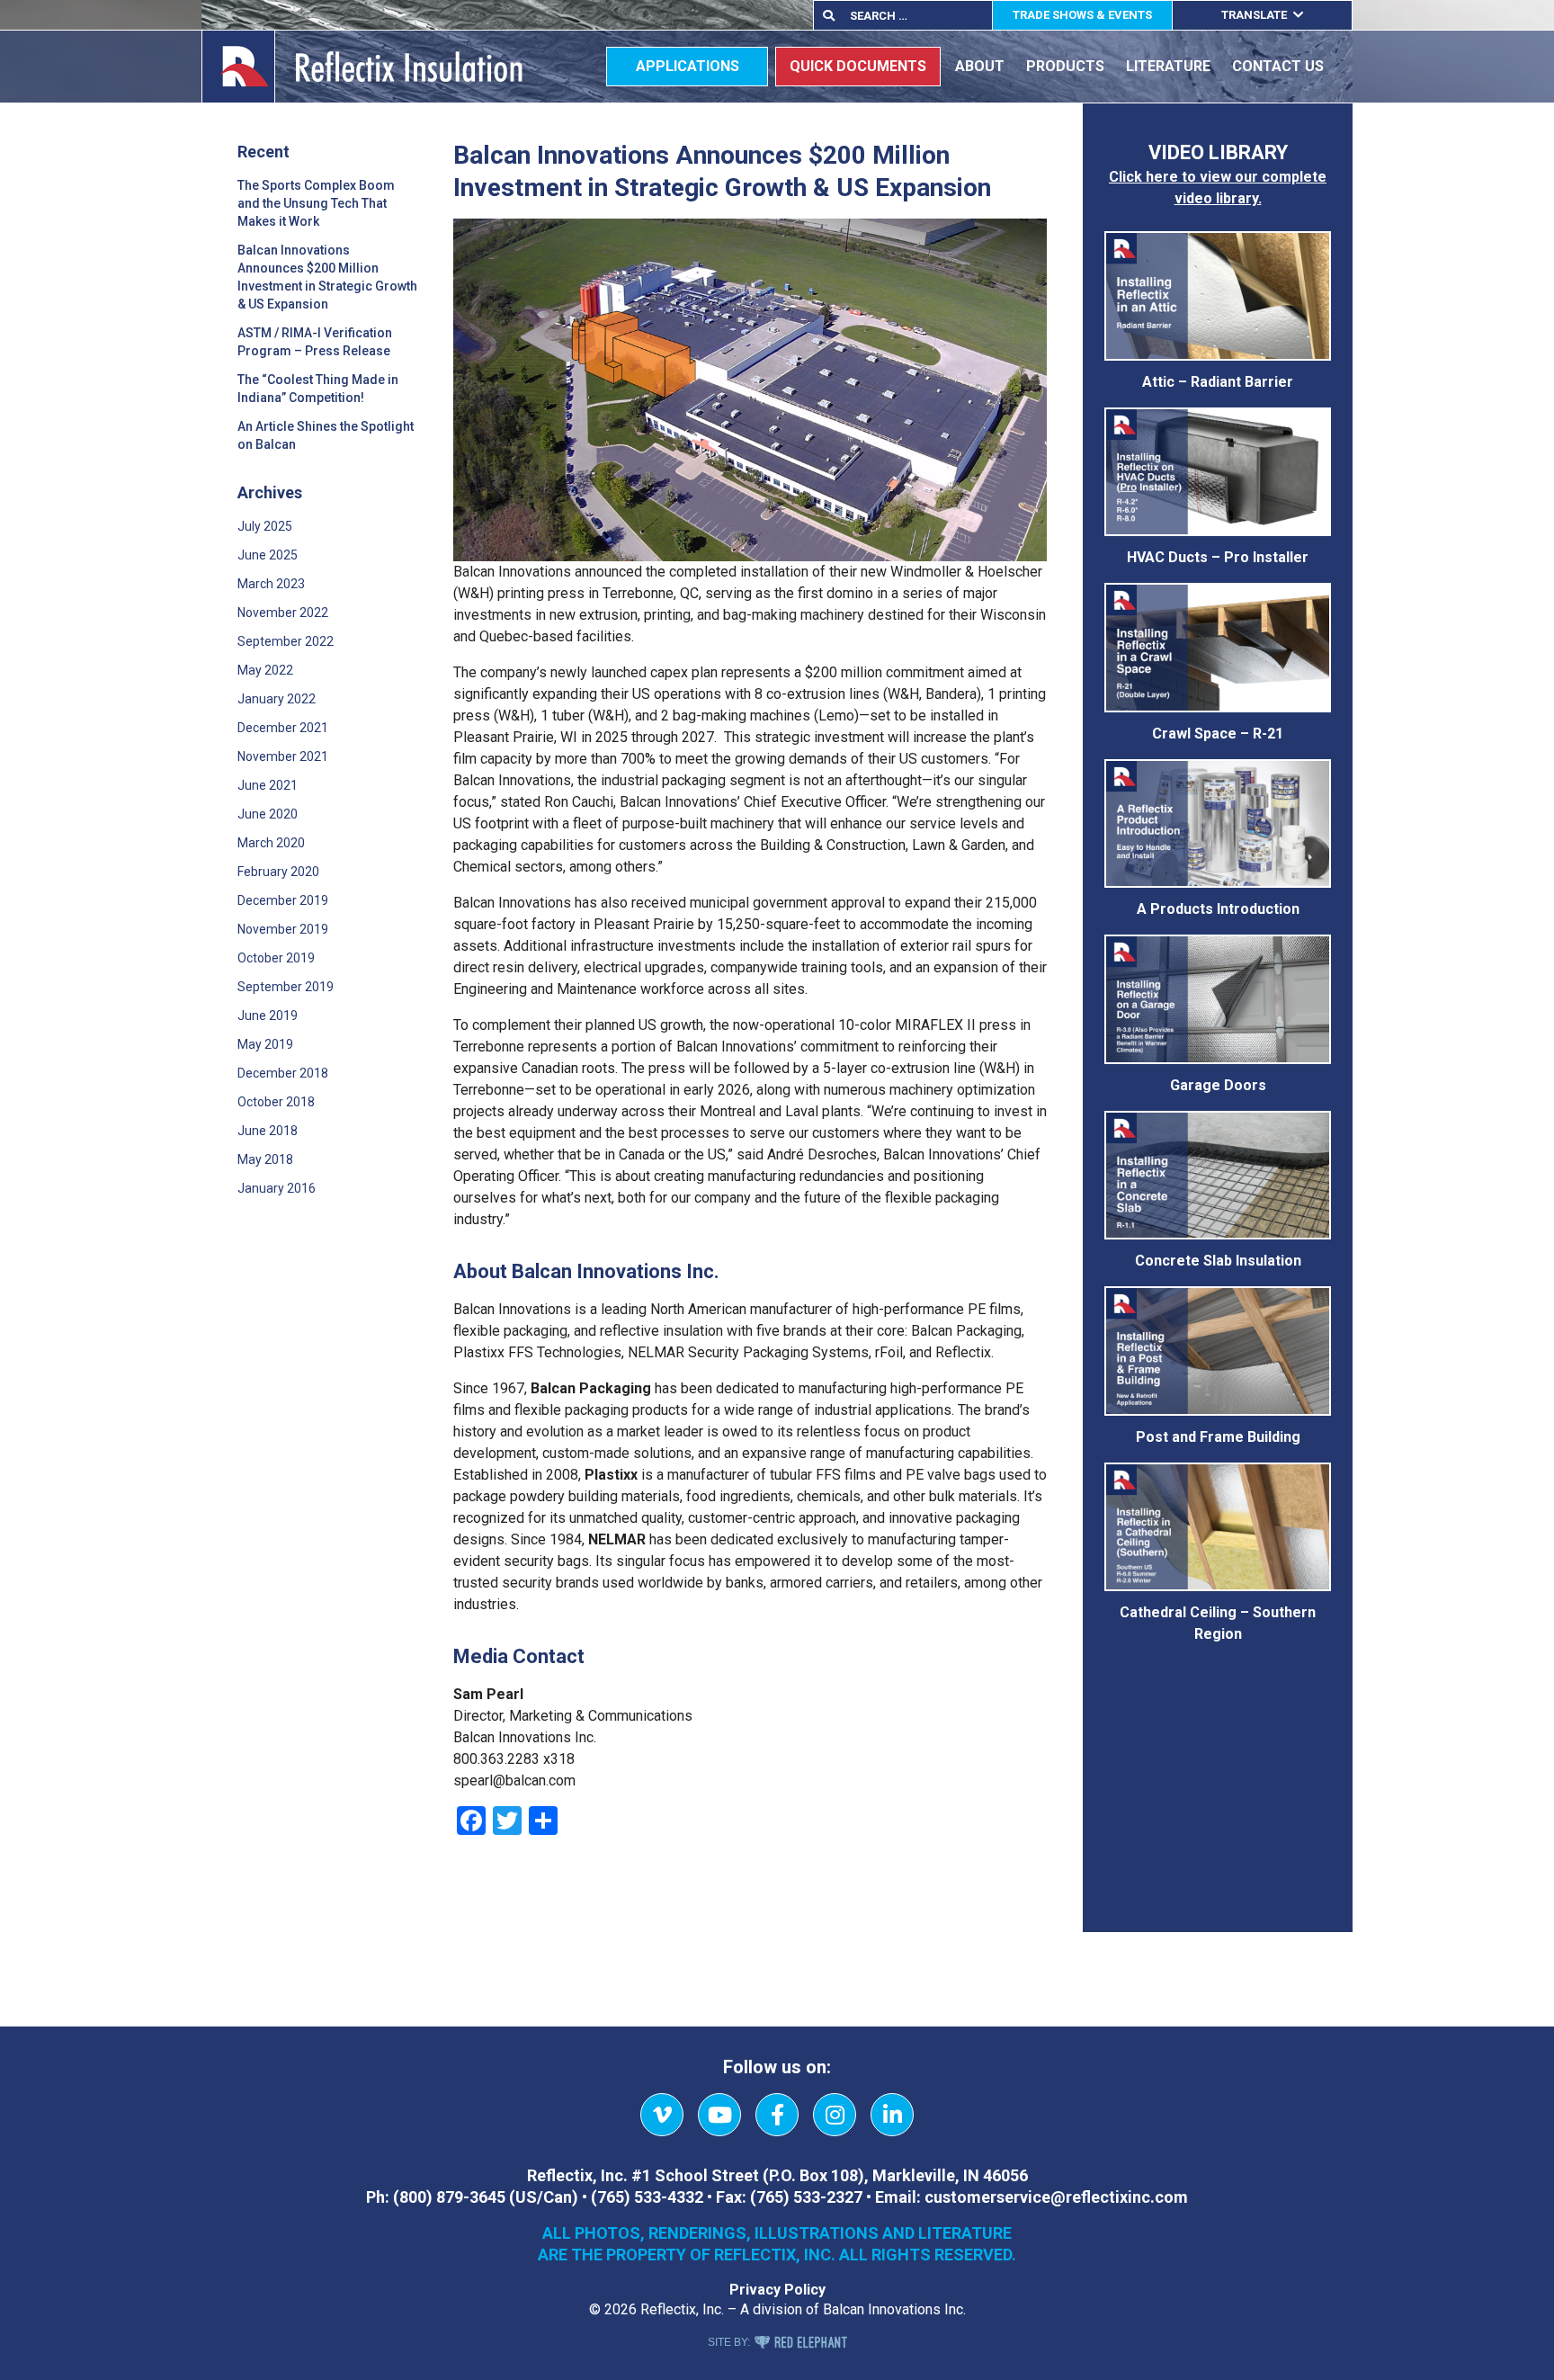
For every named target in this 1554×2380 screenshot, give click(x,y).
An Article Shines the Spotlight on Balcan (326, 435)
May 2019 (265, 1044)
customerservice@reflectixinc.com (1056, 2197)
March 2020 (271, 843)
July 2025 (265, 526)
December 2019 (283, 900)
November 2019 (283, 929)
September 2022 (286, 641)
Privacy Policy (777, 2290)
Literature (1168, 66)
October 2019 (276, 958)
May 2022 (265, 670)
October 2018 (276, 1102)
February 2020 (278, 872)
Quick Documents (858, 66)
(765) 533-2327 (806, 2197)
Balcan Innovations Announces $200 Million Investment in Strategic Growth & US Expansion (327, 277)
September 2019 (286, 987)
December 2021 (283, 728)
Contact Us (1278, 66)
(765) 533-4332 (647, 2197)
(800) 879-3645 (449, 2197)
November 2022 (283, 613)
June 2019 (268, 1016)
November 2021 (283, 756)
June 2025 (268, 555)
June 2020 (268, 814)
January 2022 (277, 699)
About (980, 66)
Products (1065, 66)
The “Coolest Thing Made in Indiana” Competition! (318, 389)
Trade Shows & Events (1082, 15)
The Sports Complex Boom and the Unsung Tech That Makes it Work (316, 203)
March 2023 (271, 584)
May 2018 (265, 1159)
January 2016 (277, 1188)
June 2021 (268, 785)
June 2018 (268, 1131)
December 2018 (283, 1073)
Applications (688, 66)
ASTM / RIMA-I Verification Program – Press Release (315, 342)
